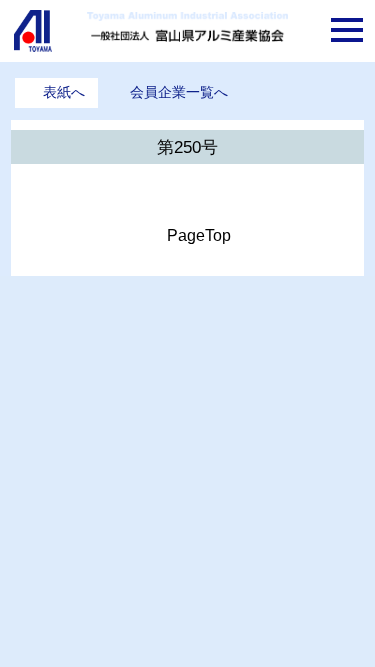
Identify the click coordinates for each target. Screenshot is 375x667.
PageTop (199, 235)
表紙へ (64, 92)
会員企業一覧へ (179, 92)
